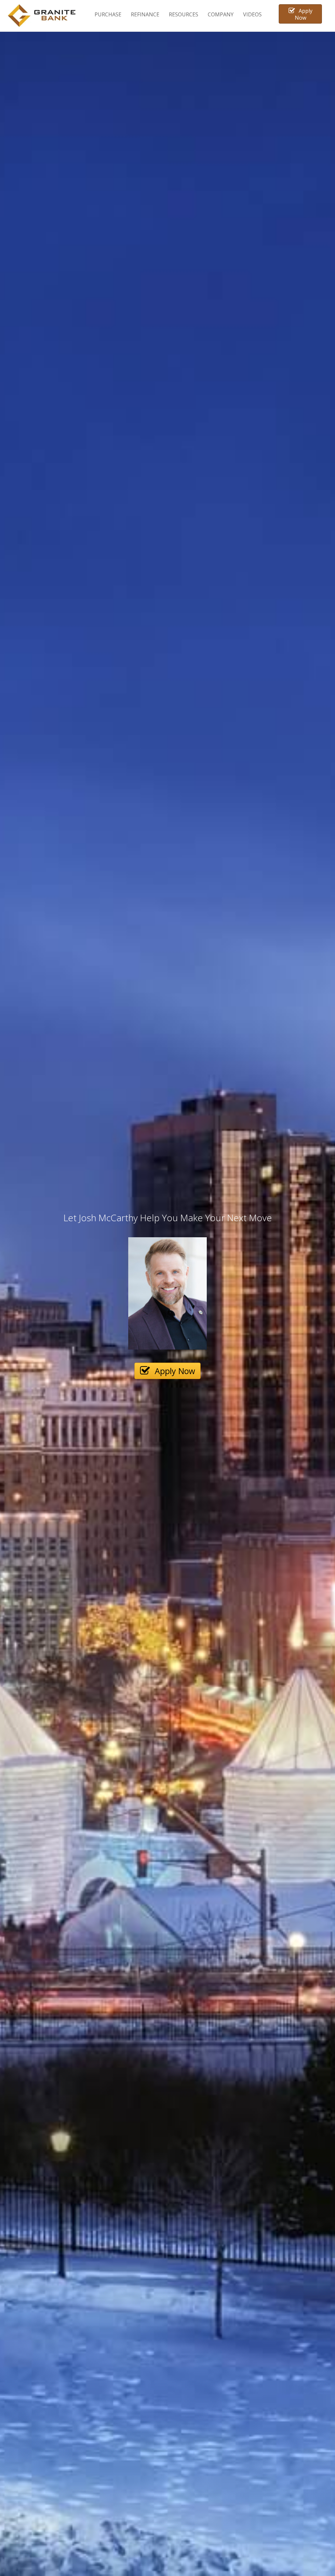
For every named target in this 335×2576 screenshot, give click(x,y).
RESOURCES (184, 14)
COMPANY (221, 14)
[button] (300, 14)
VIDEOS (252, 14)
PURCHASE (108, 14)
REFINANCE (145, 14)
